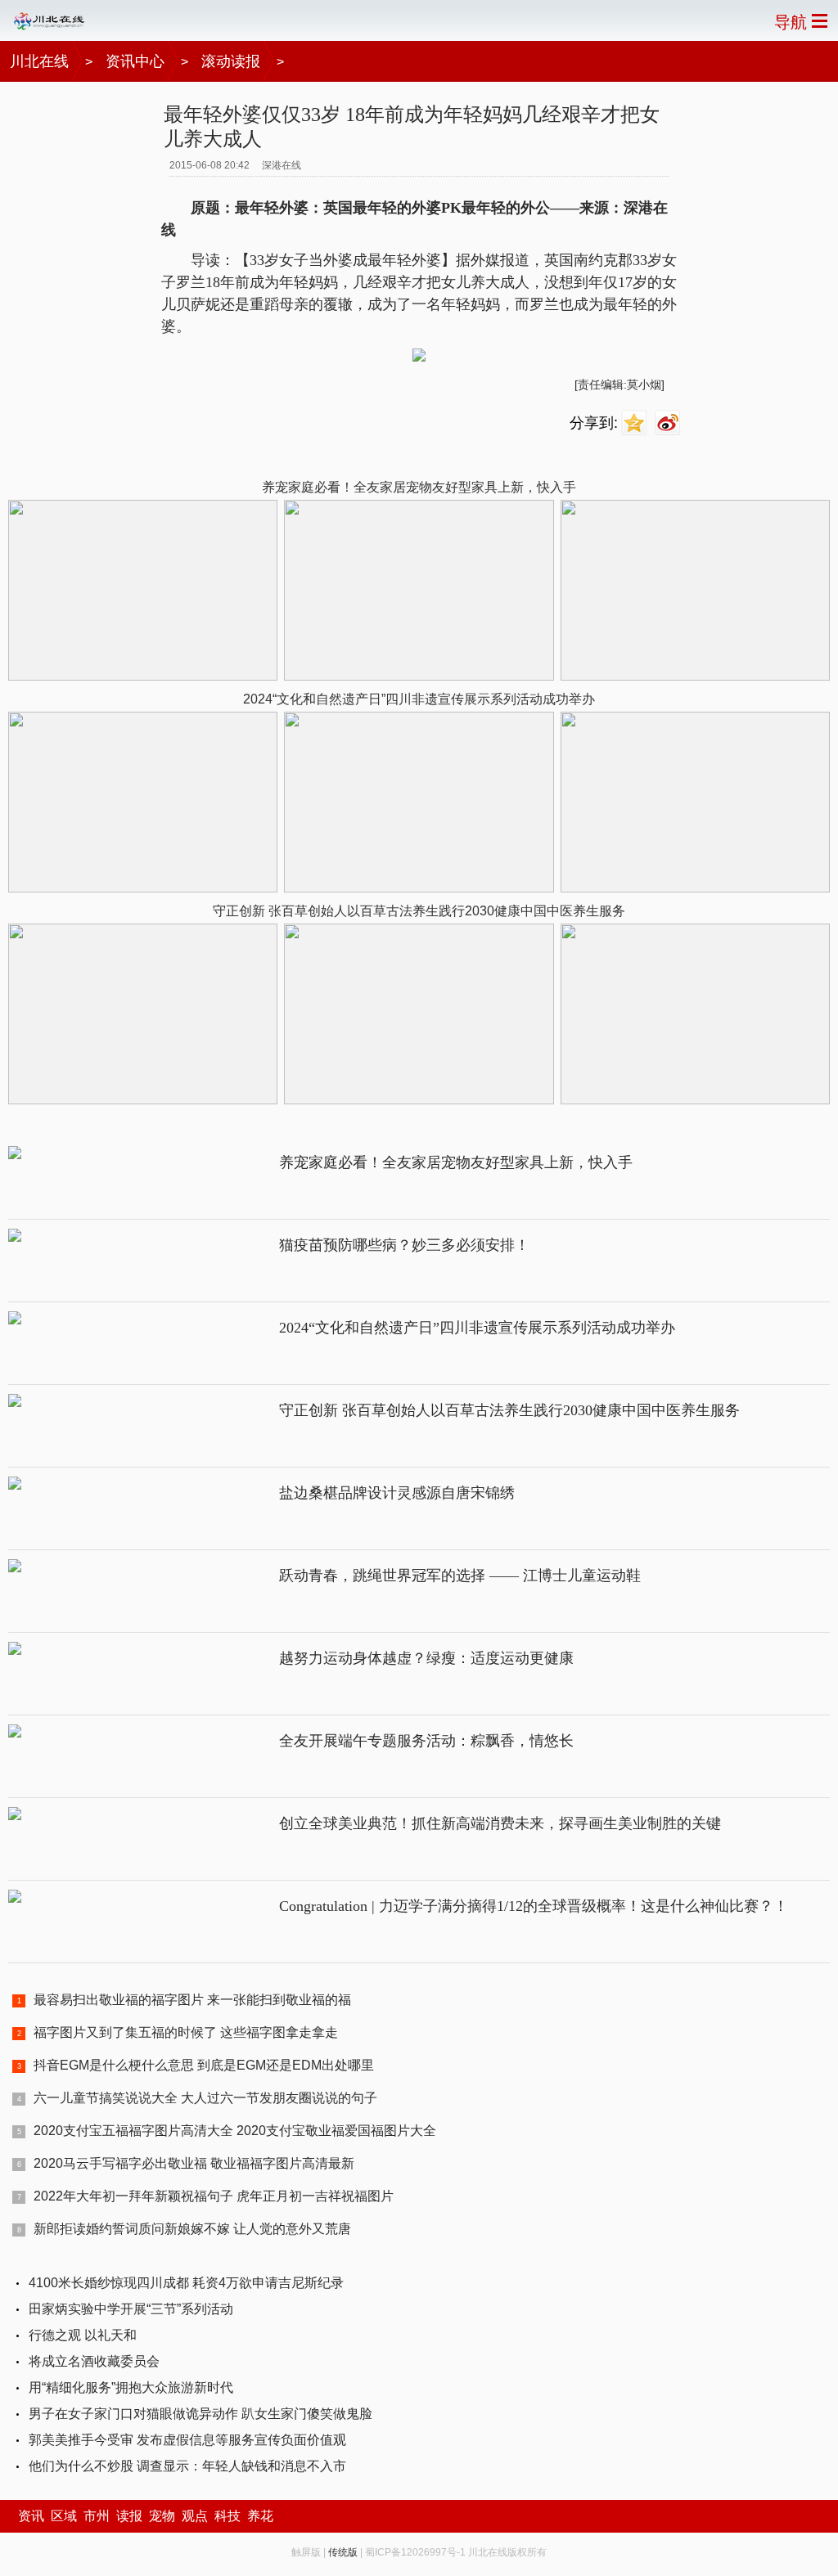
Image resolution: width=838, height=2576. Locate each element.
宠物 (162, 2516)
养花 (260, 2516)
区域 (64, 2516)
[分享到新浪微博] (670, 423)
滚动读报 (231, 61)
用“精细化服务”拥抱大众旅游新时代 (131, 2387)
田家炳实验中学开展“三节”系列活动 (131, 2309)
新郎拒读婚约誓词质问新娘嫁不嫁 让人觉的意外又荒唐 (192, 2229)
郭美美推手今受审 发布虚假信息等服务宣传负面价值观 (187, 2440)
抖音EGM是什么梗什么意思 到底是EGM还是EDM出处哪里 (204, 2065)
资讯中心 (135, 61)
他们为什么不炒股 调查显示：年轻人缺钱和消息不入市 (187, 2466)
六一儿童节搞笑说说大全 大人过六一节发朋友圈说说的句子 (205, 2098)
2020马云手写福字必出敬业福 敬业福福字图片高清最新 (194, 2163)
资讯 (31, 2516)
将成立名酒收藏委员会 (94, 2361)
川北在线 (39, 61)
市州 (97, 2516)
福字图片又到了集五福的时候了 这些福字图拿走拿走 (186, 2032)
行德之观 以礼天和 (83, 2335)
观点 (195, 2516)
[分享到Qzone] (636, 423)
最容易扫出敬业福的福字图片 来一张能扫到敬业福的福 (192, 2000)
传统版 (343, 2552)
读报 (129, 2516)
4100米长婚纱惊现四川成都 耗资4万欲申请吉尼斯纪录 (186, 2283)
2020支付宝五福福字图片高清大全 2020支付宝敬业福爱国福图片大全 (235, 2131)
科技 (228, 2516)
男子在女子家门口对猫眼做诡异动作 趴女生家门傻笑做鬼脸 (200, 2414)
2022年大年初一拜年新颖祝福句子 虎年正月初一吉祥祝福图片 (214, 2196)
